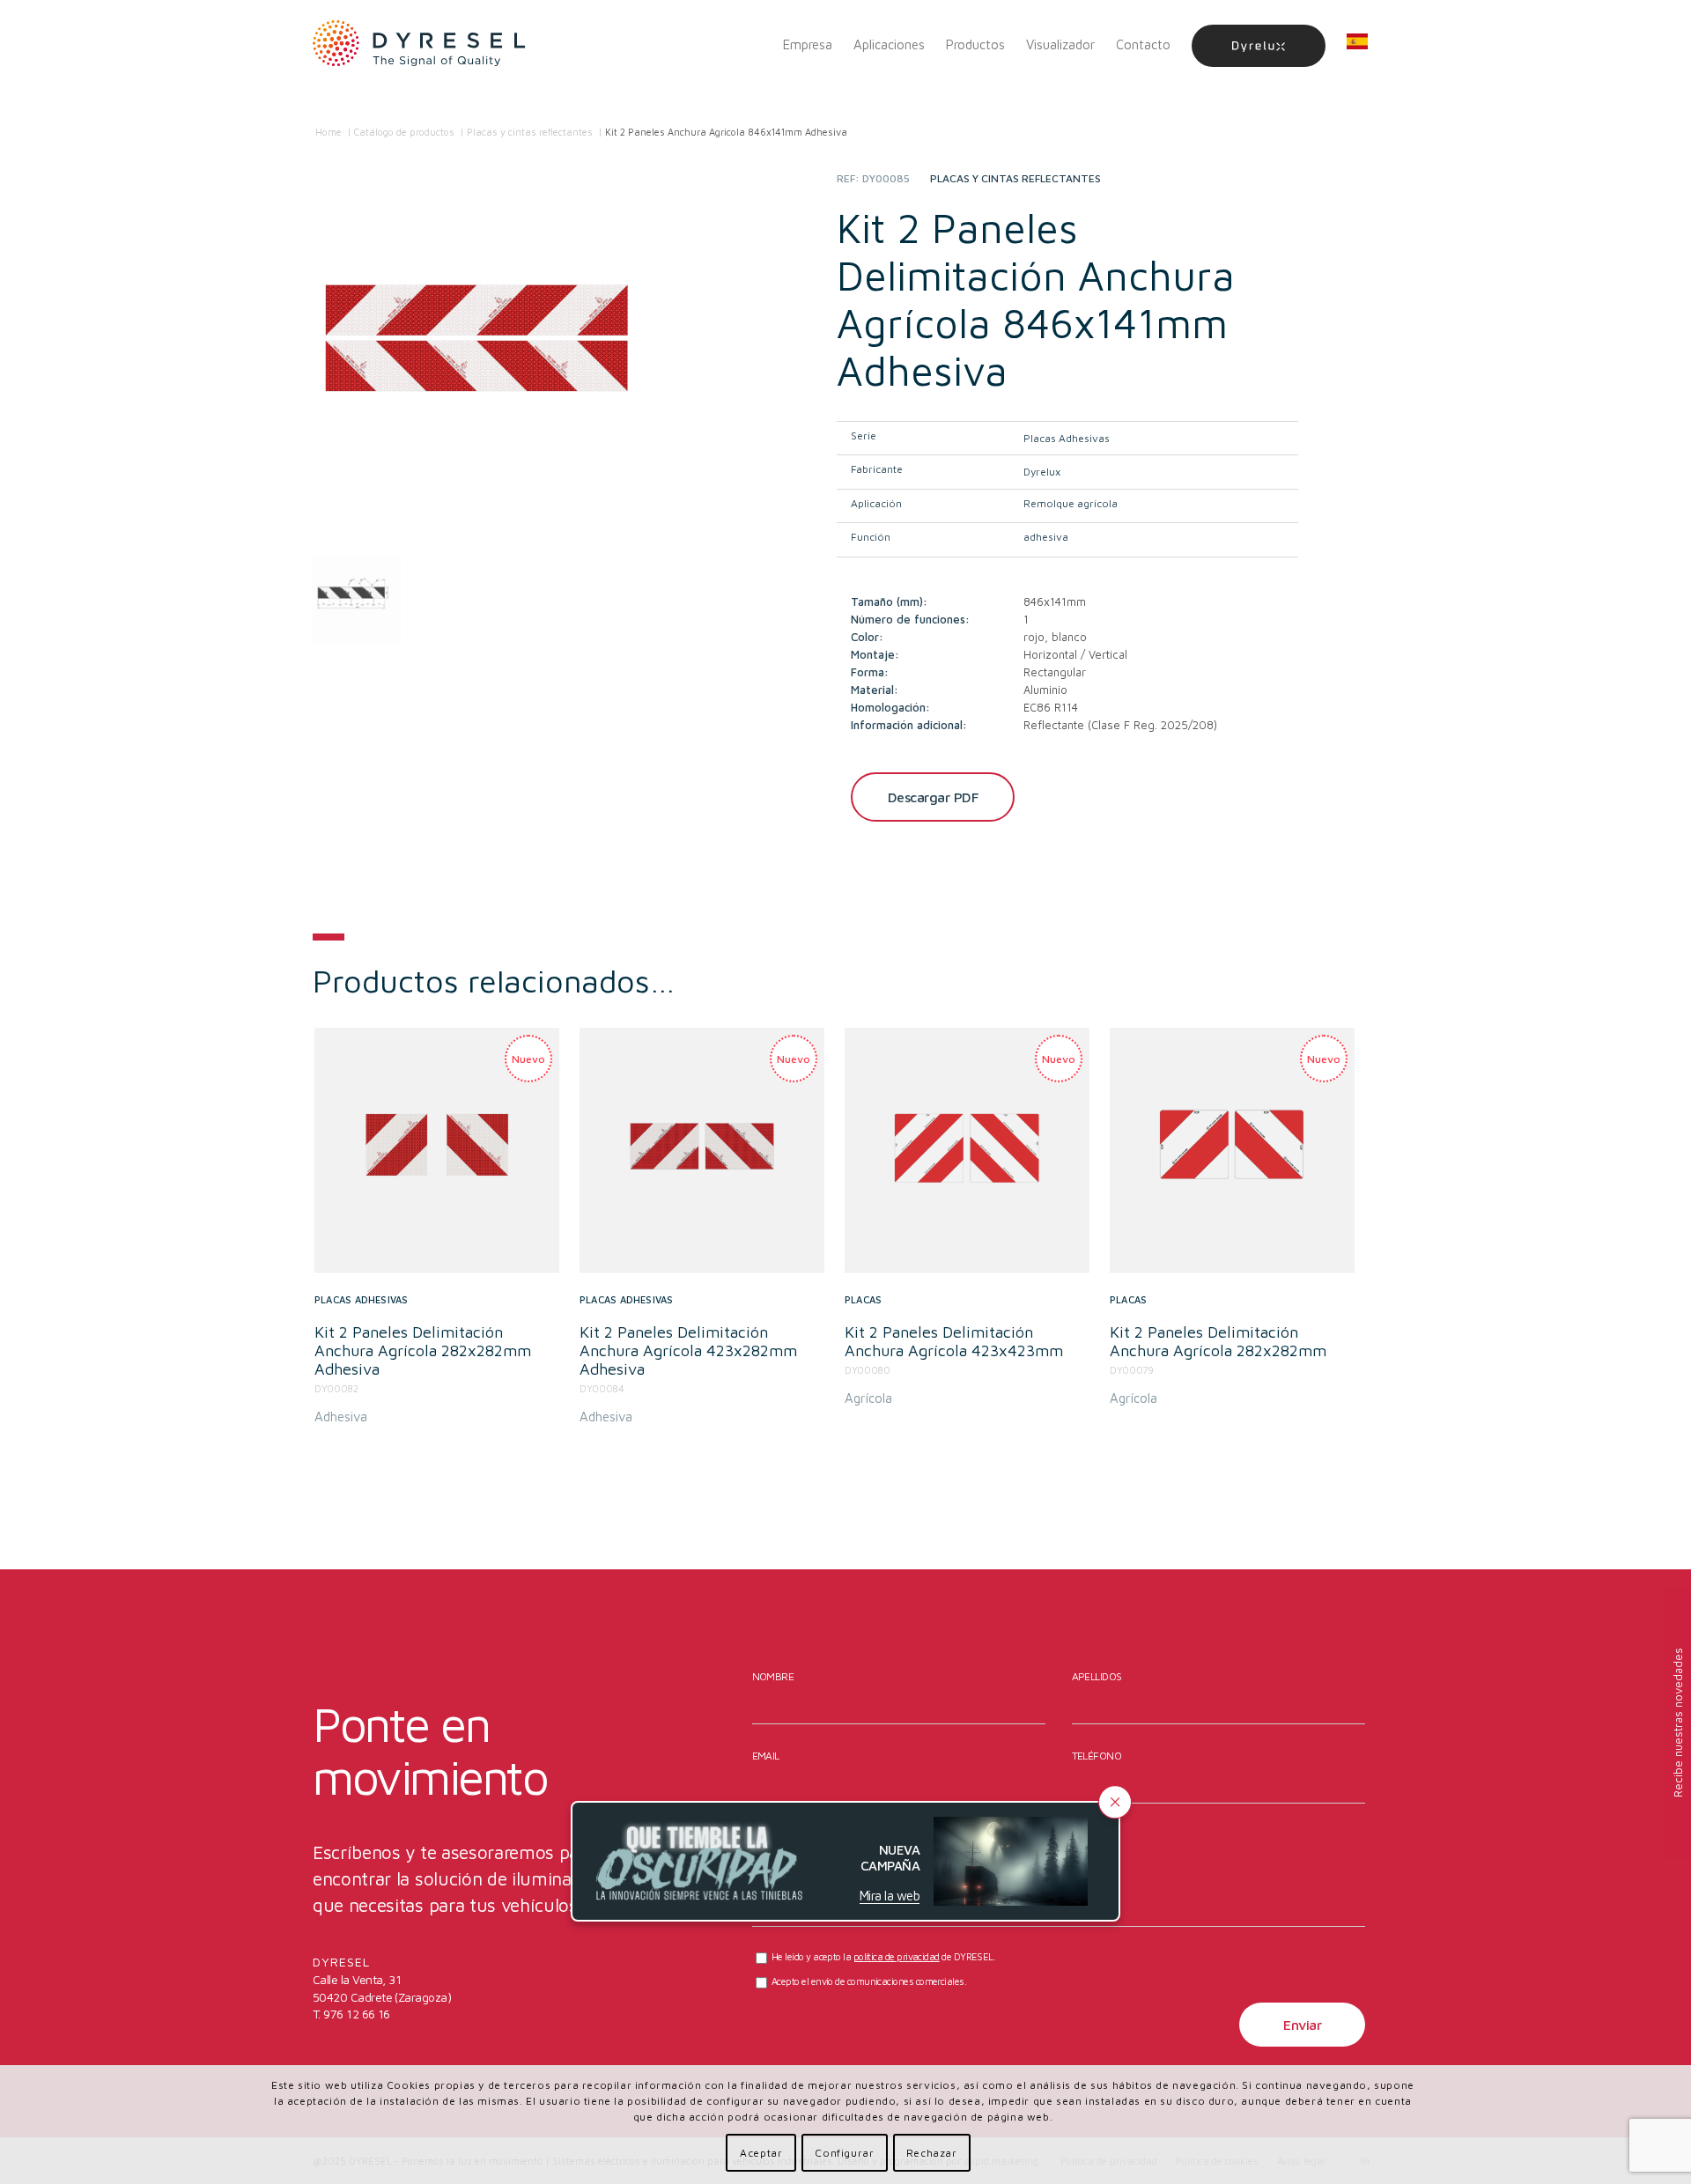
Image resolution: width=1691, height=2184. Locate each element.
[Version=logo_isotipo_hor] (419, 45)
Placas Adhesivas (1067, 438)
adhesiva (1046, 537)
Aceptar (761, 2153)
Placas (863, 1299)
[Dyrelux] (1259, 45)
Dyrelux (1042, 472)
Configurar (844, 2153)
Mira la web (890, 1896)
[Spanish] (1357, 45)
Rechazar (932, 2153)
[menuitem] (808, 45)
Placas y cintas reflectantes (1015, 178)
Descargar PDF (933, 797)
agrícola (868, 1398)
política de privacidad (897, 1956)
